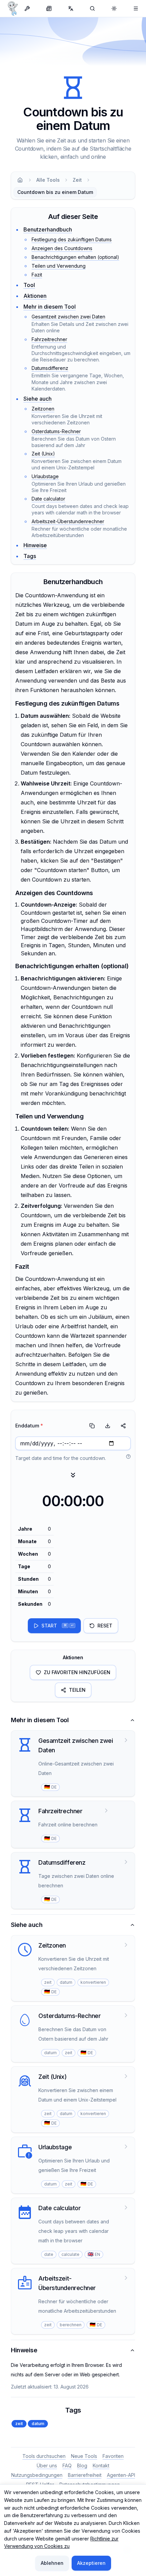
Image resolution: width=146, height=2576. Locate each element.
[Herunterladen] (108, 1426)
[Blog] (49, 8)
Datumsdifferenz (50, 368)
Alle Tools (48, 180)
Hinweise (35, 545)
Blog (82, 2466)
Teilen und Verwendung (59, 266)
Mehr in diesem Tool (50, 307)
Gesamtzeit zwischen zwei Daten (68, 317)
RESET (105, 1626)
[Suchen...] (92, 8)
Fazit (37, 275)
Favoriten (113, 2456)
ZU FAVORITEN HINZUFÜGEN (77, 1672)
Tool (29, 285)
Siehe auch (38, 399)
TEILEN (77, 1690)
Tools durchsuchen (44, 2456)
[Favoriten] (136, 8)
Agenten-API (121, 2475)
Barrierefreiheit (85, 2475)
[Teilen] (123, 1426)
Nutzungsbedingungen (37, 2475)
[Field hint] (128, 1457)
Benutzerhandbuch (48, 229)
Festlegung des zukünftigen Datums (72, 239)
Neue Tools (84, 2456)
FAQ (67, 2466)
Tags (30, 556)
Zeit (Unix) (43, 454)
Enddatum (29, 1426)
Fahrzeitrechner (49, 339)
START (58, 1626)
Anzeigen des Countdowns (62, 248)
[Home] (20, 180)
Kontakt (101, 2466)
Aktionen (35, 296)
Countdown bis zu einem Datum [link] (55, 192)
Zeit (77, 180)
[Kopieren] (92, 1426)
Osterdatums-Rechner (56, 431)
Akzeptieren (91, 2563)
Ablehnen (52, 2563)
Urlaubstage (45, 476)
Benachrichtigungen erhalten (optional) (75, 257)
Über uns (47, 2466)
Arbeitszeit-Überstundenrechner (68, 521)
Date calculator (48, 499)
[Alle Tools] (27, 8)
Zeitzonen (43, 409)
